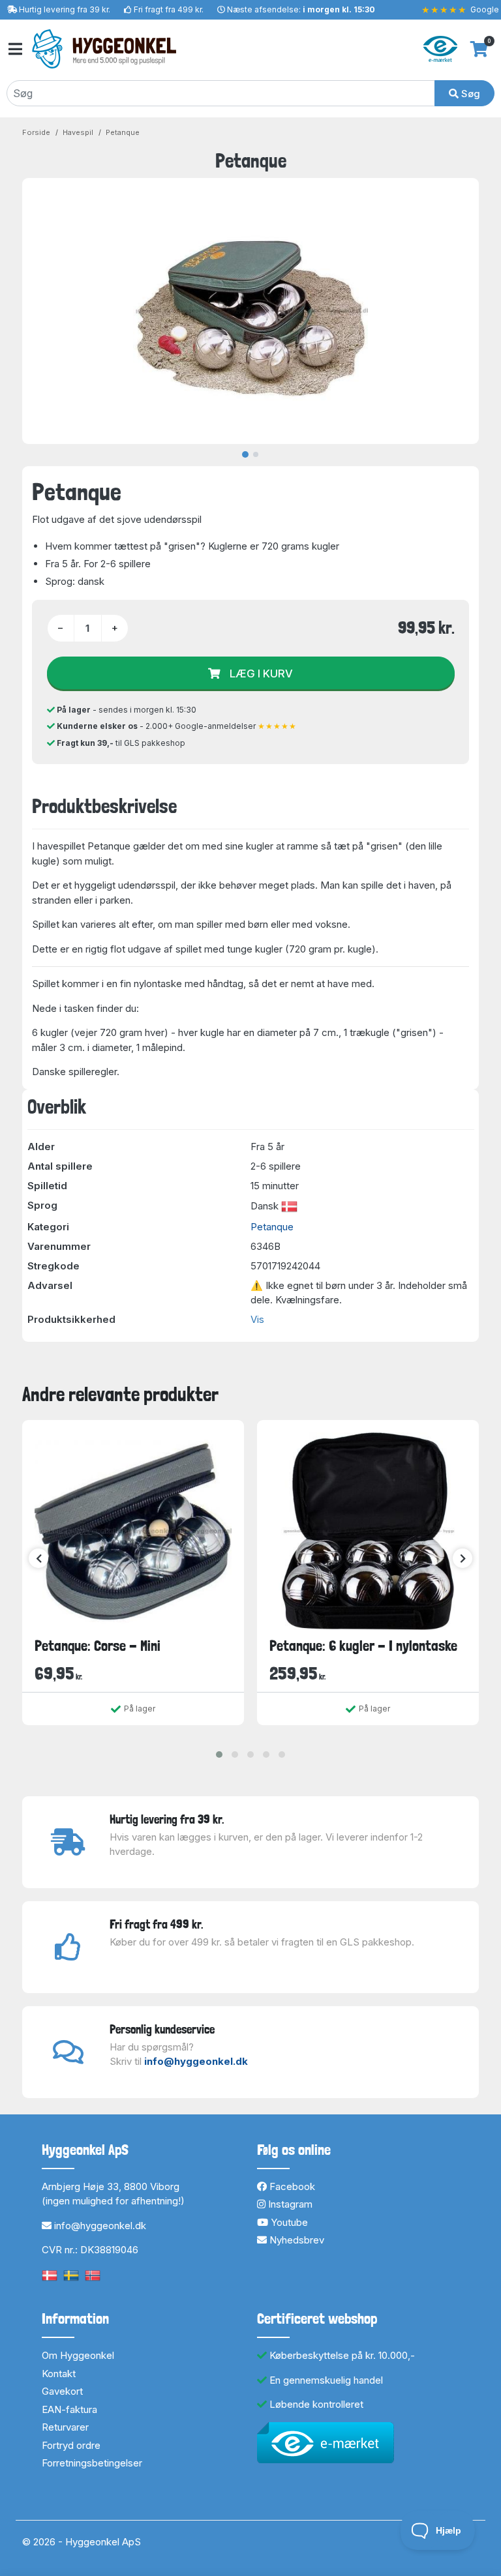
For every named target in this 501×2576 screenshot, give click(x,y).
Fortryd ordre (71, 2445)
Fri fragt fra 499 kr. (169, 9)
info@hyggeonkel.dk (196, 2061)
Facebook (291, 2186)
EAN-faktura (69, 2409)
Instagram (289, 2204)
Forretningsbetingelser (92, 2463)
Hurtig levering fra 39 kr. (65, 9)
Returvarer (65, 2427)
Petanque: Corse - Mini (98, 1646)
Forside (36, 132)
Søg (469, 94)
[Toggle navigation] (14, 49)
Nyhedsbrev (296, 2240)
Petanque (123, 132)
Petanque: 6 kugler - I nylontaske (363, 1646)
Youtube (288, 2222)
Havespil (78, 132)
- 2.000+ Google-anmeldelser (177, 726)
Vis (257, 1319)
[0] (479, 49)
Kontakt (59, 2374)
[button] (219, 1754)
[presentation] (38, 1558)
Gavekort (62, 2391)
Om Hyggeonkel (78, 2355)
